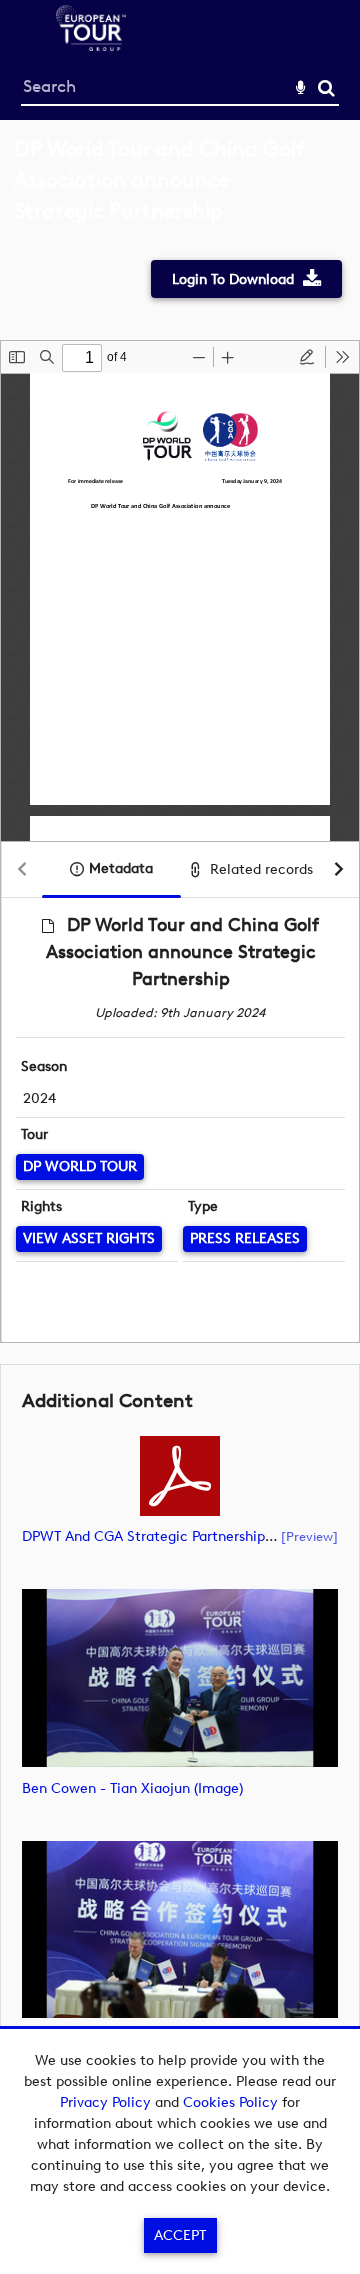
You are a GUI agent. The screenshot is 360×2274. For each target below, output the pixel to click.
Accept (180, 2235)
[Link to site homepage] (91, 45)
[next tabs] (339, 870)
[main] (180, 1127)
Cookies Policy (230, 2102)
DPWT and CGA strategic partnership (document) (184, 1536)
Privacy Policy (105, 2102)
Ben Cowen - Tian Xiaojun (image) (132, 1788)
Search (326, 88)
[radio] (307, 357)
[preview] (309, 1536)
